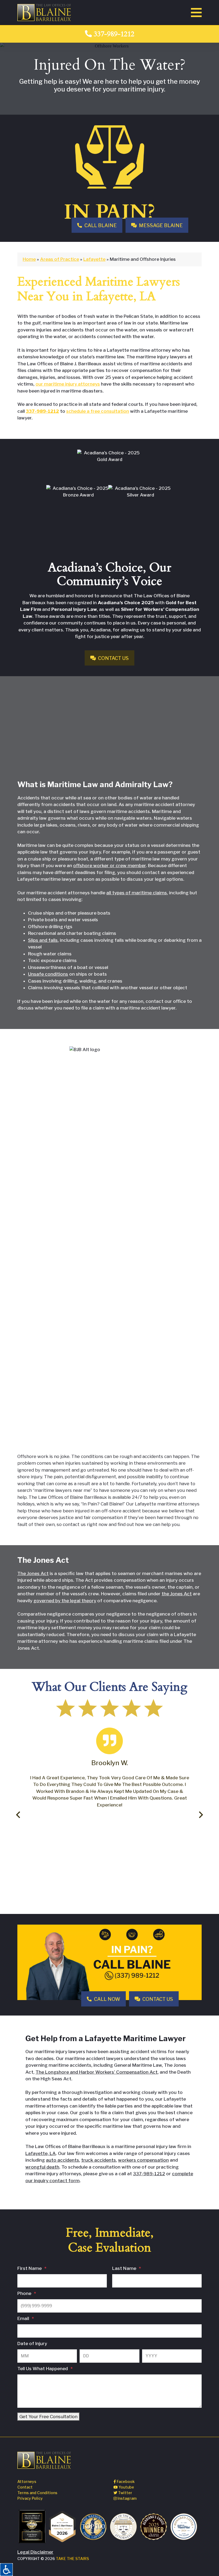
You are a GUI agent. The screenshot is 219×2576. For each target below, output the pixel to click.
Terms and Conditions (37, 2493)
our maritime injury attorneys (68, 384)
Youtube (126, 2487)
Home (29, 259)
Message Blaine (160, 225)
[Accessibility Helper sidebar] (6, 2570)
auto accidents (62, 2160)
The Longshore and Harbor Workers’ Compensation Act (97, 2072)
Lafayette (94, 259)
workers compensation (143, 2160)
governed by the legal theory (65, 1601)
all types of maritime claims (137, 893)
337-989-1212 (113, 34)
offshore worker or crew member (109, 866)
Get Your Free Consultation (48, 2417)
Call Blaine (100, 225)
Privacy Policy (30, 2498)
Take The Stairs (72, 2559)
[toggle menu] (196, 13)
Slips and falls (43, 940)
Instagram (127, 2498)
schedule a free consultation (98, 411)
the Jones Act (177, 1594)
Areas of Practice (60, 259)
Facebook (125, 2481)
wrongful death (42, 2167)
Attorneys (27, 2481)
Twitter (125, 2493)
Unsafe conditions (48, 974)
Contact (25, 2487)
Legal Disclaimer (35, 2552)
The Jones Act (33, 1573)
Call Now (107, 1999)
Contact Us (113, 658)
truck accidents (99, 2160)
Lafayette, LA (41, 2153)
